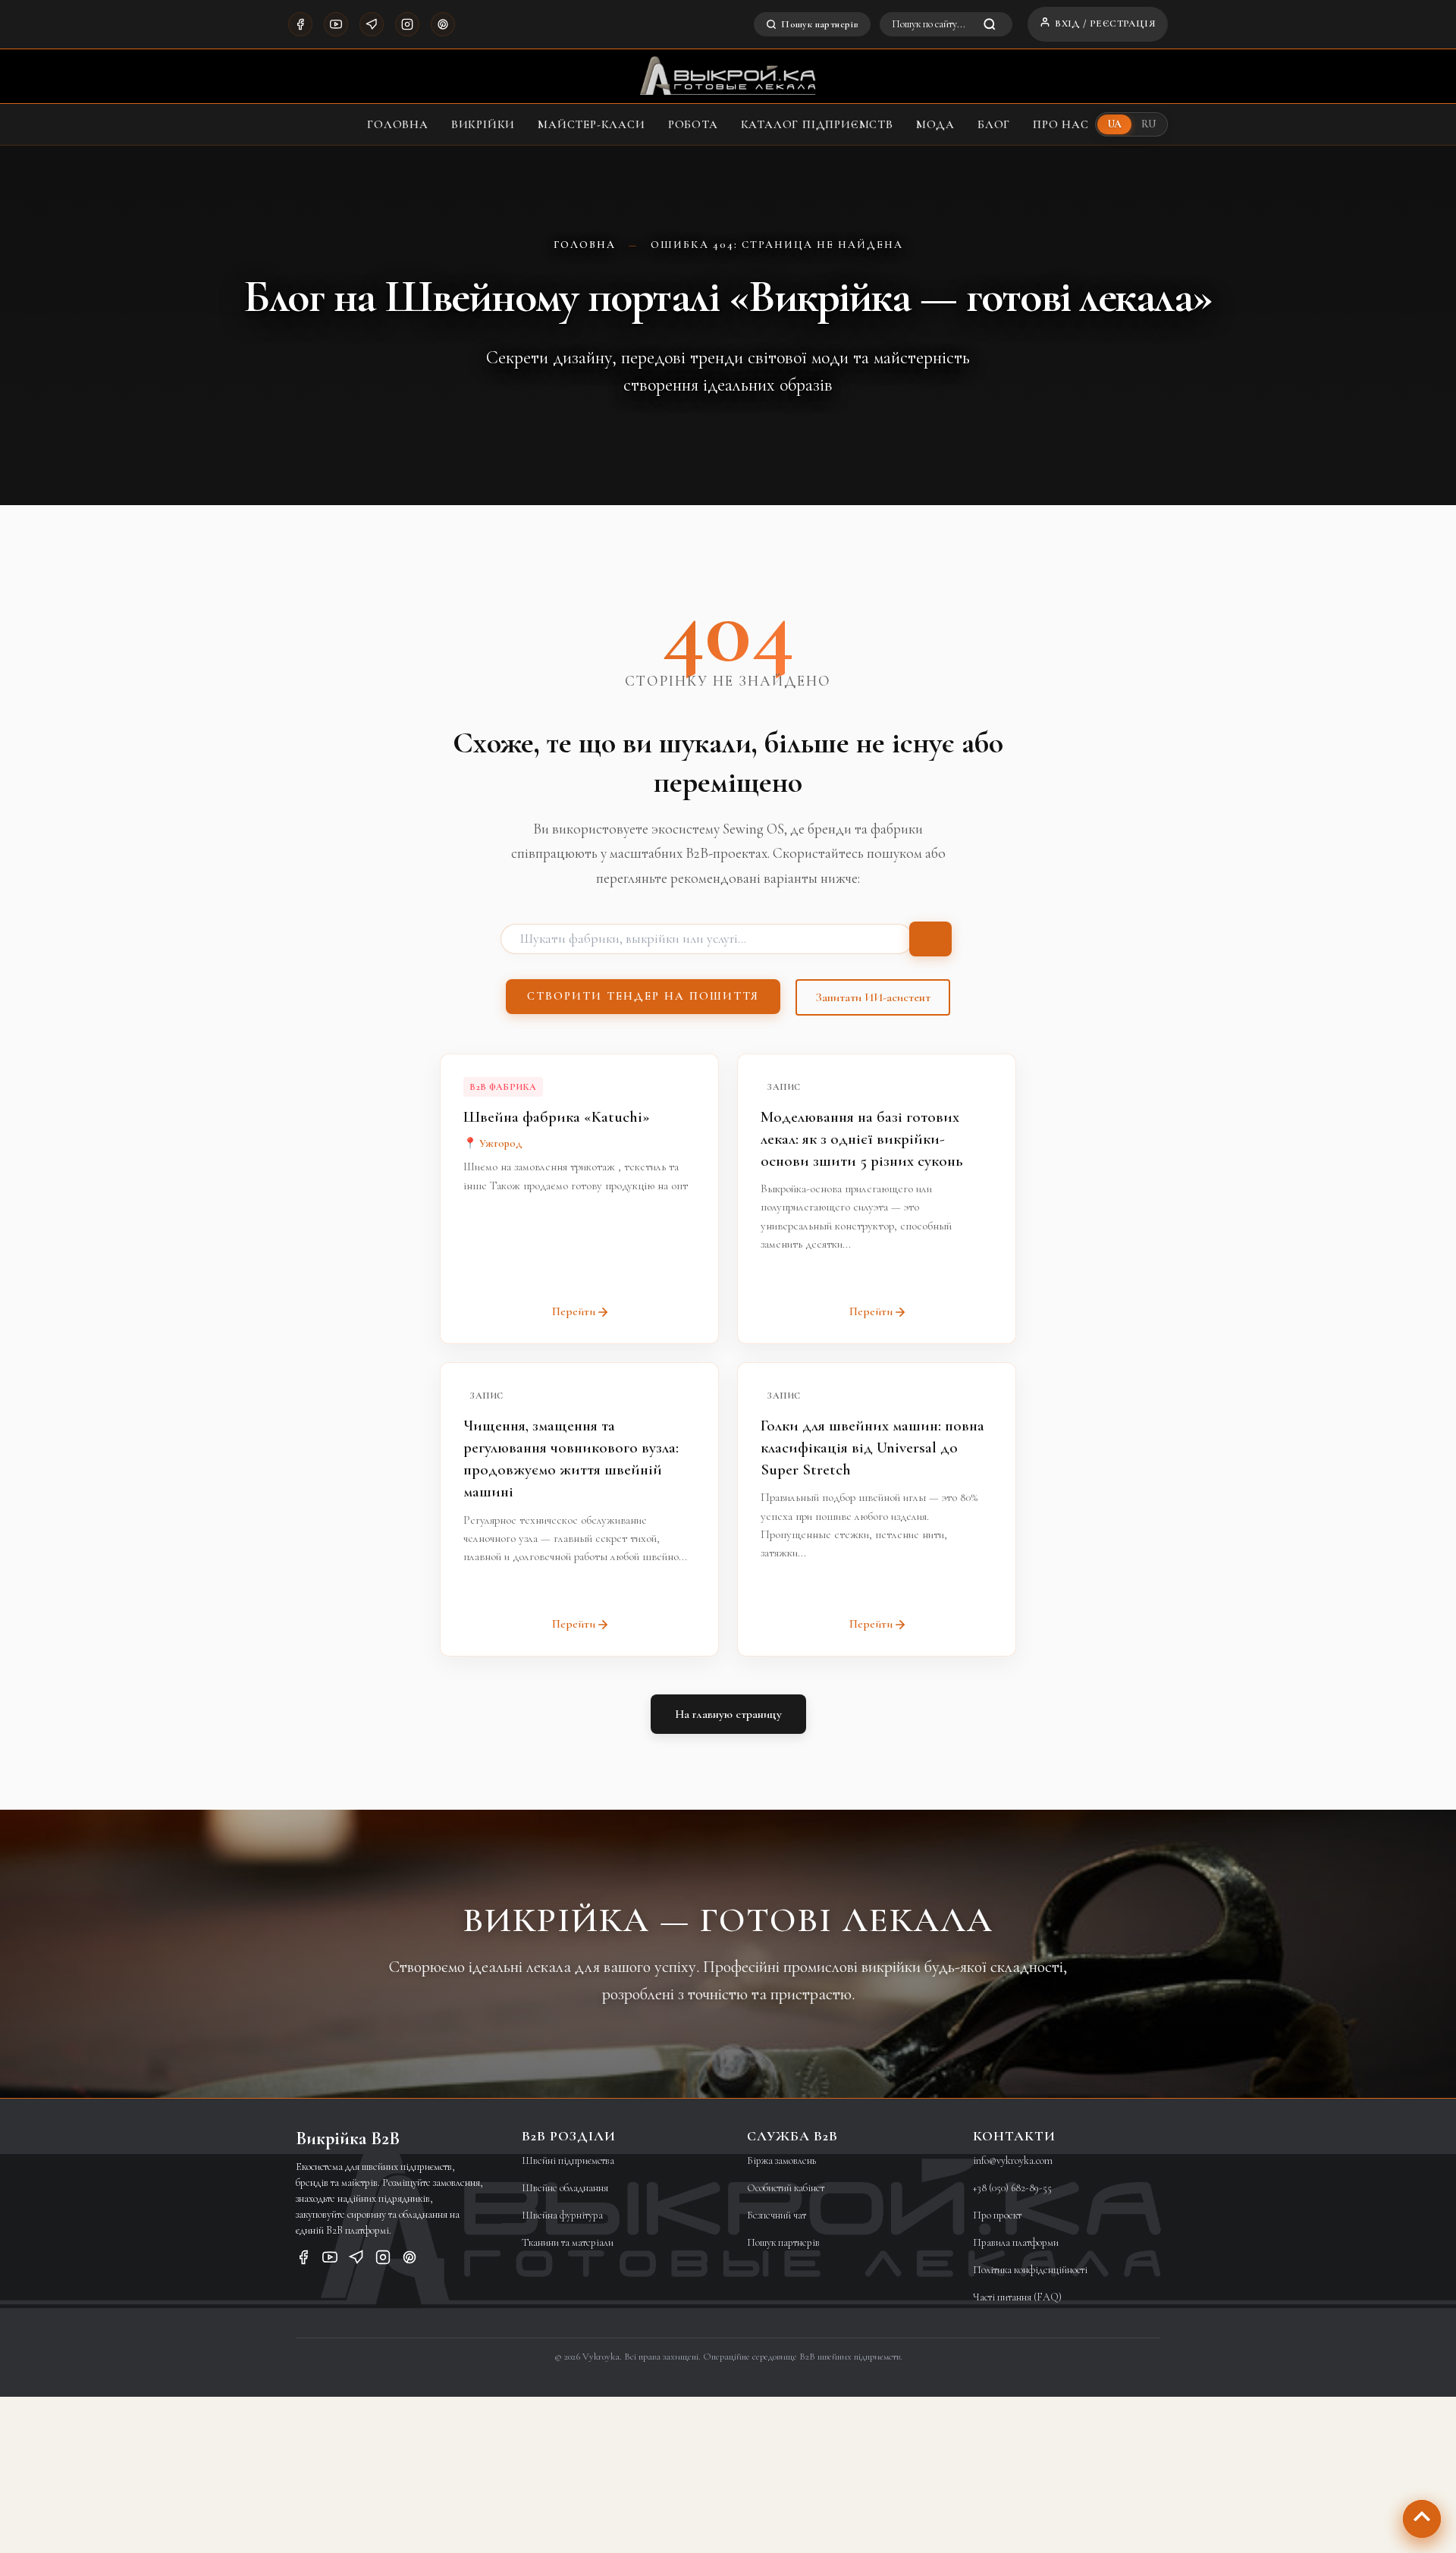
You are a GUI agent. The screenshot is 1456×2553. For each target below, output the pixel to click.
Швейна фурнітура (562, 2215)
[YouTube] (336, 24)
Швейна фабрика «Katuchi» (557, 1117)
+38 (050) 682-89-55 (1012, 2188)
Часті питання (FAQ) (1017, 2297)
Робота (693, 124)
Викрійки (483, 124)
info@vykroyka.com (1013, 2160)
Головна (398, 124)
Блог (994, 124)
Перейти (574, 1311)
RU (1148, 124)
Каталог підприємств (817, 124)
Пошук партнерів (820, 24)
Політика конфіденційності (1030, 2270)
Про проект (997, 2215)
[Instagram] (407, 24)
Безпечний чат (777, 2215)
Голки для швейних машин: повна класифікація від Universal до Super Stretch (872, 1448)
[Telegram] (372, 24)
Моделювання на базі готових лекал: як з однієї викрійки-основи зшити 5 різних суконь (861, 1139)
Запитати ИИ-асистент (873, 997)
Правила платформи (1016, 2242)
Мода (935, 124)
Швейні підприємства (568, 2160)
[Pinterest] (443, 24)
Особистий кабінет (786, 2188)
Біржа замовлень (781, 2160)
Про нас (1061, 124)
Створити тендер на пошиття (643, 996)
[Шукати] (930, 939)
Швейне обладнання (565, 2188)
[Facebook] (300, 24)
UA (1115, 124)
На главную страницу (728, 1714)
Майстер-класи (591, 124)
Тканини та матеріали (568, 2242)
